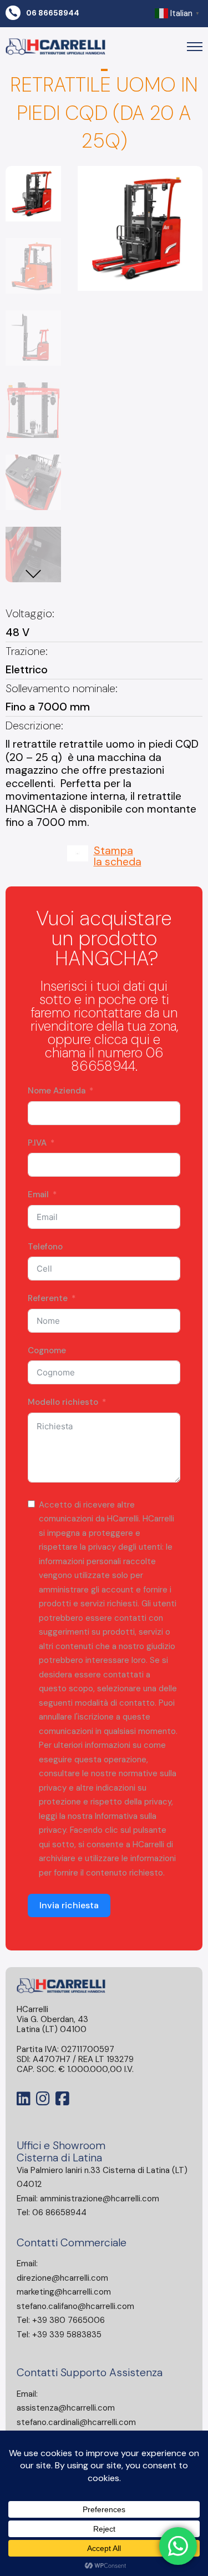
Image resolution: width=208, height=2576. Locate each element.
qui (140, 1039)
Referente (48, 1298)
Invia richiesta (69, 1905)
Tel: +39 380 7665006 (61, 2320)
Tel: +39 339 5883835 (59, 2335)
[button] (187, 181)
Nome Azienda (57, 1091)
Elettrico (27, 670)
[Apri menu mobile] (195, 47)
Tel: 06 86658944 (52, 2212)
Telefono (45, 1247)
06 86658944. (117, 1059)
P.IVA (37, 1143)
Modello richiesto (63, 1402)
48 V (17, 632)
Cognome (47, 1350)
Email (38, 1194)
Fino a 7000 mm (48, 707)
